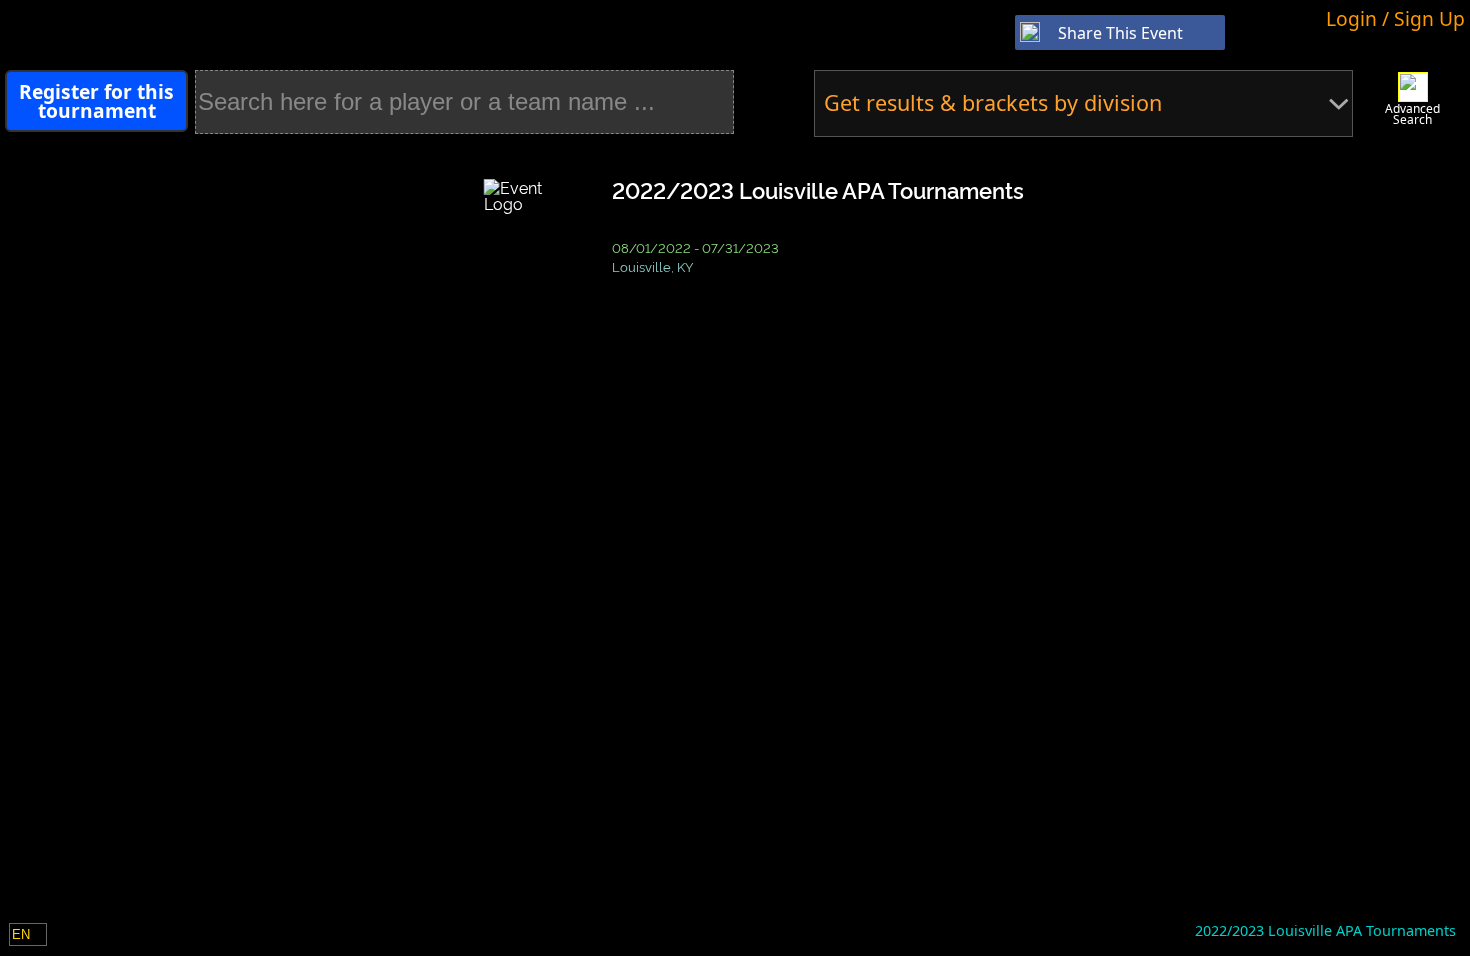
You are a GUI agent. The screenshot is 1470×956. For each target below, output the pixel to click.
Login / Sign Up (1395, 18)
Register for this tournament (96, 101)
